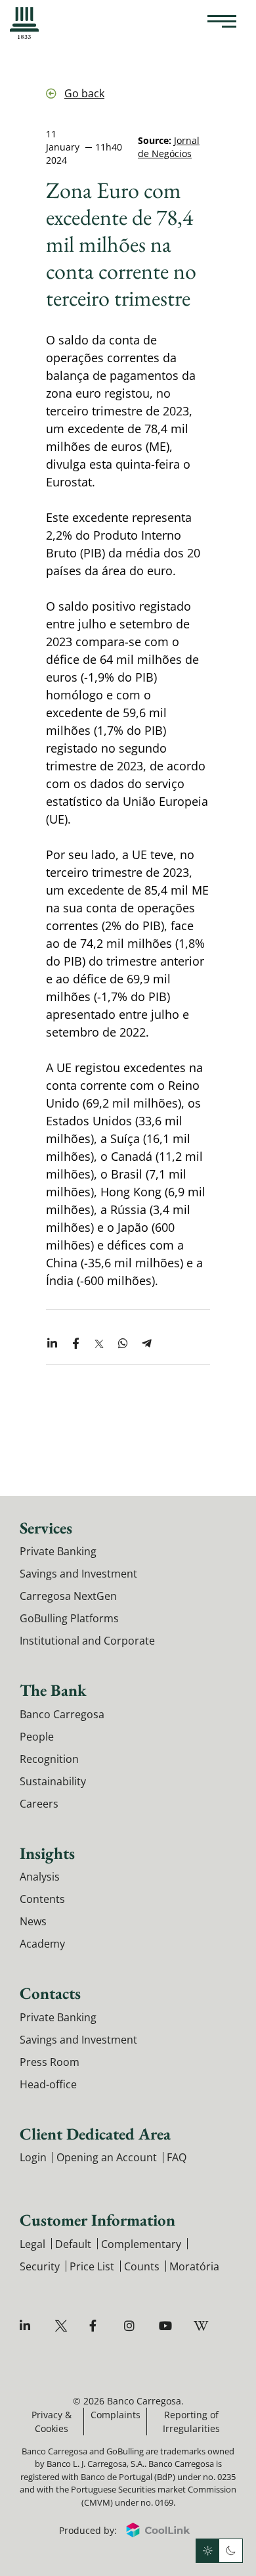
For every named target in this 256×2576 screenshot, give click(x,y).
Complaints (116, 2415)
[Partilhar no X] (99, 1344)
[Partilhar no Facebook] (75, 1344)
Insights (47, 1853)
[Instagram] (132, 2326)
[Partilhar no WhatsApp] (123, 1344)
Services (46, 1528)
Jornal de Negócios (169, 147)
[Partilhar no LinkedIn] (52, 1344)
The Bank (53, 1690)
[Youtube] (167, 2326)
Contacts (50, 1993)
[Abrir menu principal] (222, 23)
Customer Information (97, 2220)
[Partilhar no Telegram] (146, 1344)
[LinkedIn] (28, 2326)
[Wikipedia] (202, 2326)
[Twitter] (63, 2326)
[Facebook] (97, 2326)
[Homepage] (24, 23)
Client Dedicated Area (95, 2134)
